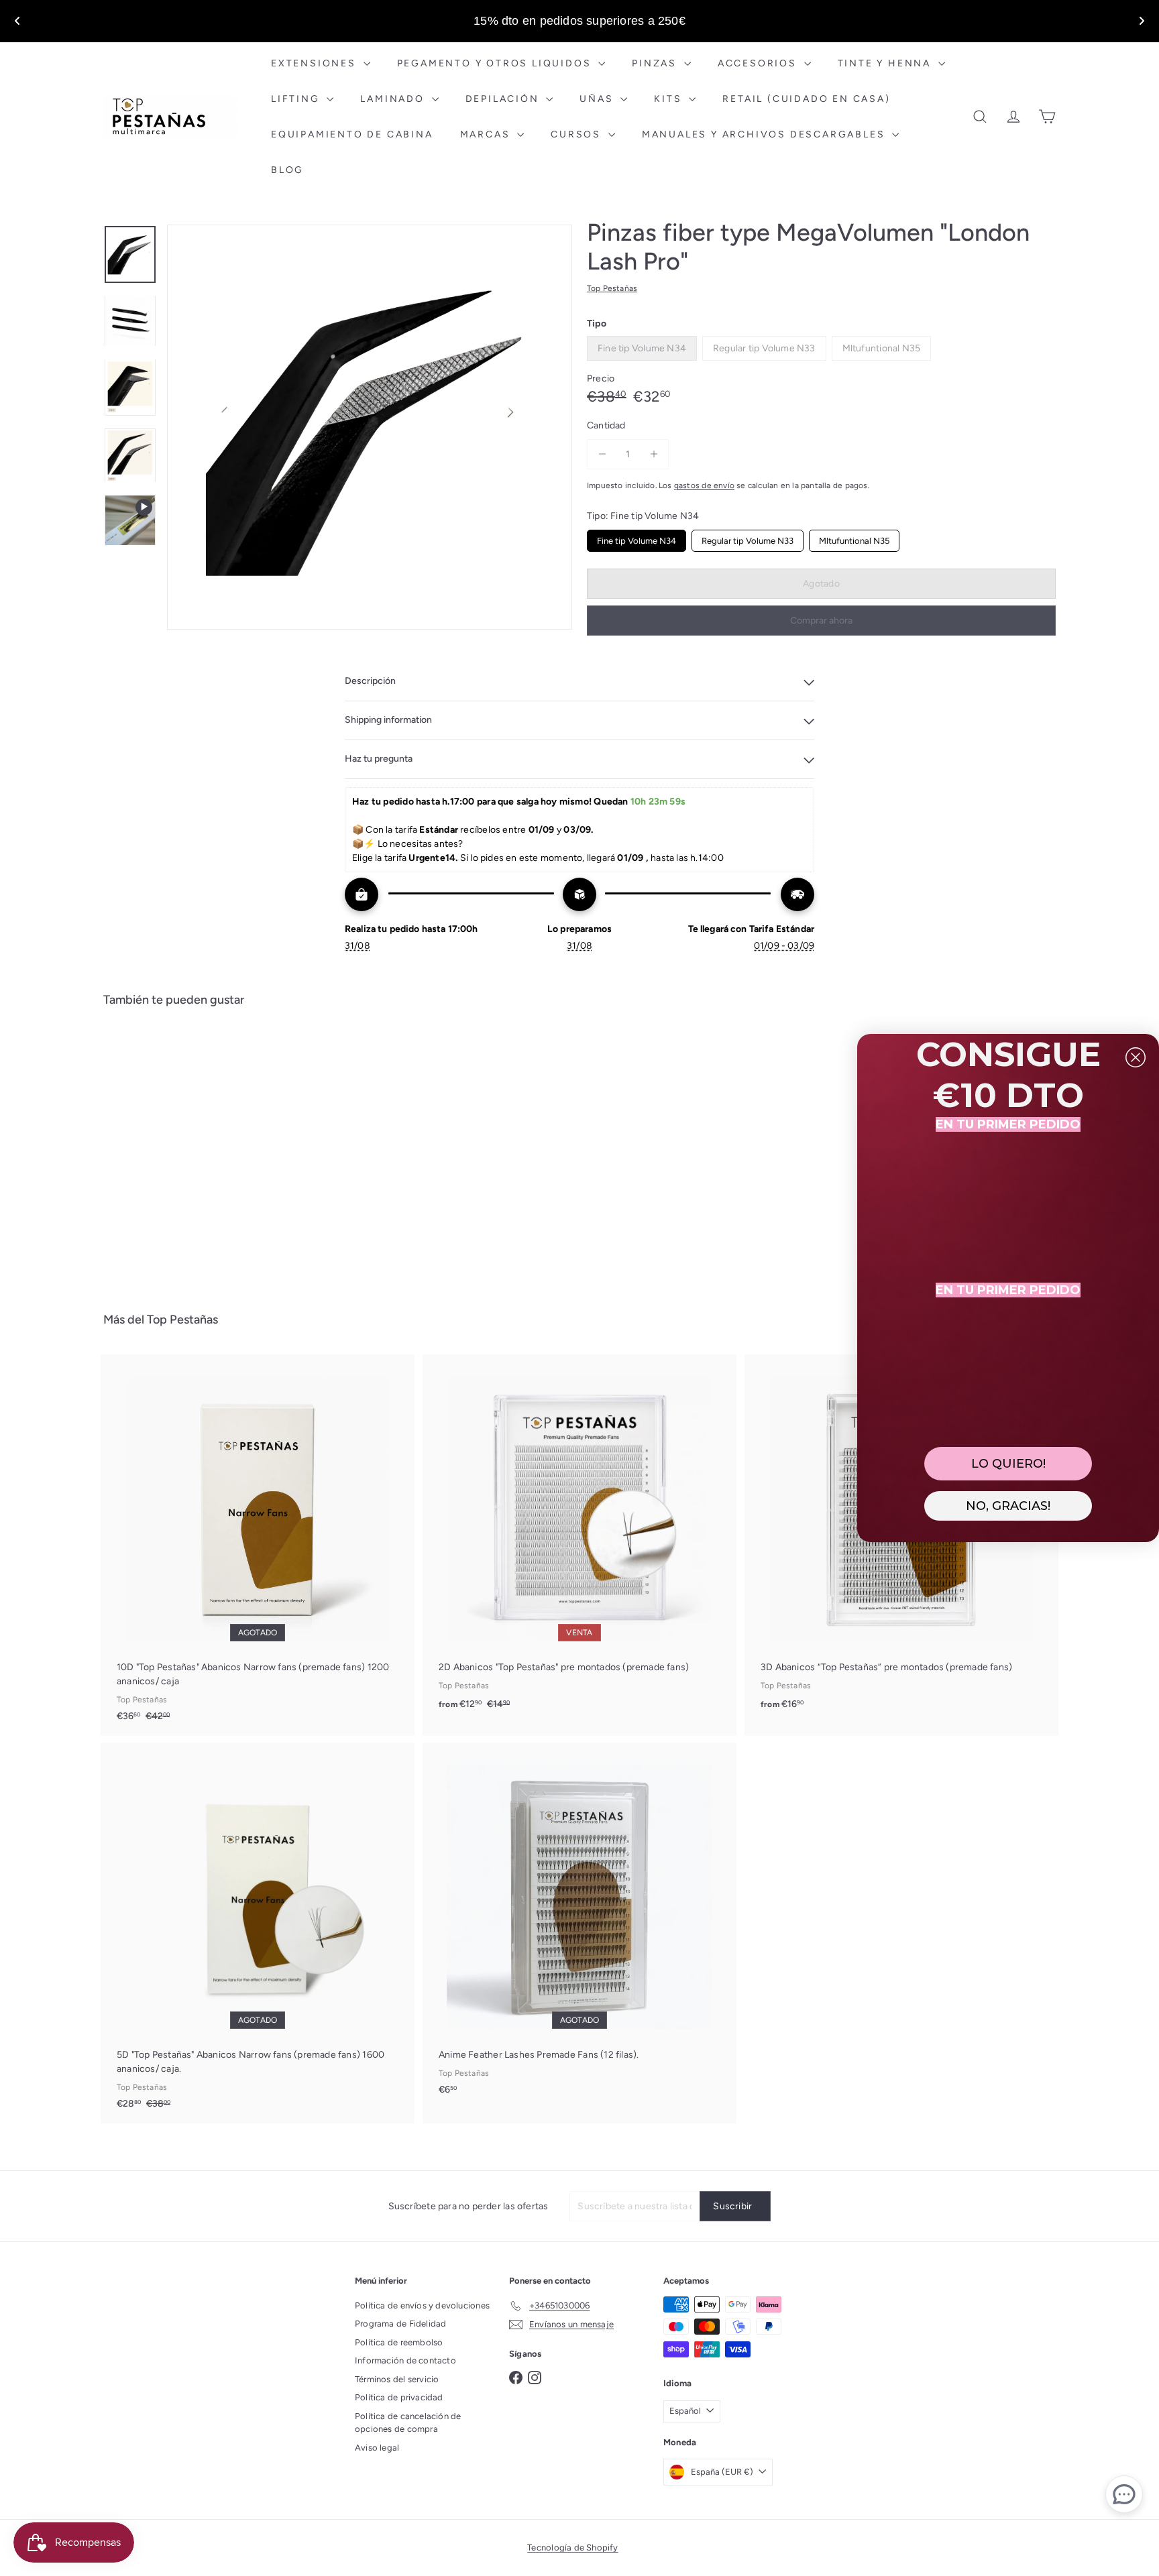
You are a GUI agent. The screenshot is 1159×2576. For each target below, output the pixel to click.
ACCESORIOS (759, 63)
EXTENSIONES (316, 63)
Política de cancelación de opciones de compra (408, 2423)
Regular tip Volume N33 (748, 538)
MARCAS (487, 134)
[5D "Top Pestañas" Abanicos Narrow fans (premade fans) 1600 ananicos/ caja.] (258, 1933)
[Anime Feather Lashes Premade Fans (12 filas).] (579, 1926)
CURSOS (578, 134)
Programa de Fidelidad (400, 2324)
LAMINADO (394, 99)
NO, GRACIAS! (1008, 1506)
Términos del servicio (397, 2379)
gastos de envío (704, 485)
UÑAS (598, 99)
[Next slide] (1142, 21)
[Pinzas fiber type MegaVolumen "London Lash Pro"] (177, 1150)
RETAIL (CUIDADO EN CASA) (806, 99)
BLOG (287, 170)
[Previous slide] (17, 21)
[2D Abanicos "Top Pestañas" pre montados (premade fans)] (579, 1539)
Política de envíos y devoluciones (422, 2305)
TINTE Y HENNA (886, 63)
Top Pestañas (182, 1320)
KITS (670, 99)
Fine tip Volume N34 (637, 538)
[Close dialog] (1136, 1057)
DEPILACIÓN (504, 99)
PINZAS (656, 63)
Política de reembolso (399, 2342)
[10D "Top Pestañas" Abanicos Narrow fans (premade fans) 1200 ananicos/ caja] (258, 1545)
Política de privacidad (399, 2397)
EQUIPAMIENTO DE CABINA (352, 134)
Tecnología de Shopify (572, 2548)
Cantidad (606, 425)
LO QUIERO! (1008, 1464)
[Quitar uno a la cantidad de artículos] (602, 454)
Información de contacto (405, 2360)
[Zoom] (370, 427)
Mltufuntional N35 (854, 538)
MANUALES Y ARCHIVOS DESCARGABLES (765, 134)
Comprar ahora (821, 621)
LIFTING (297, 99)
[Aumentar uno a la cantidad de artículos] (654, 454)
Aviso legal (377, 2448)
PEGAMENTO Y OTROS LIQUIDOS (496, 63)
